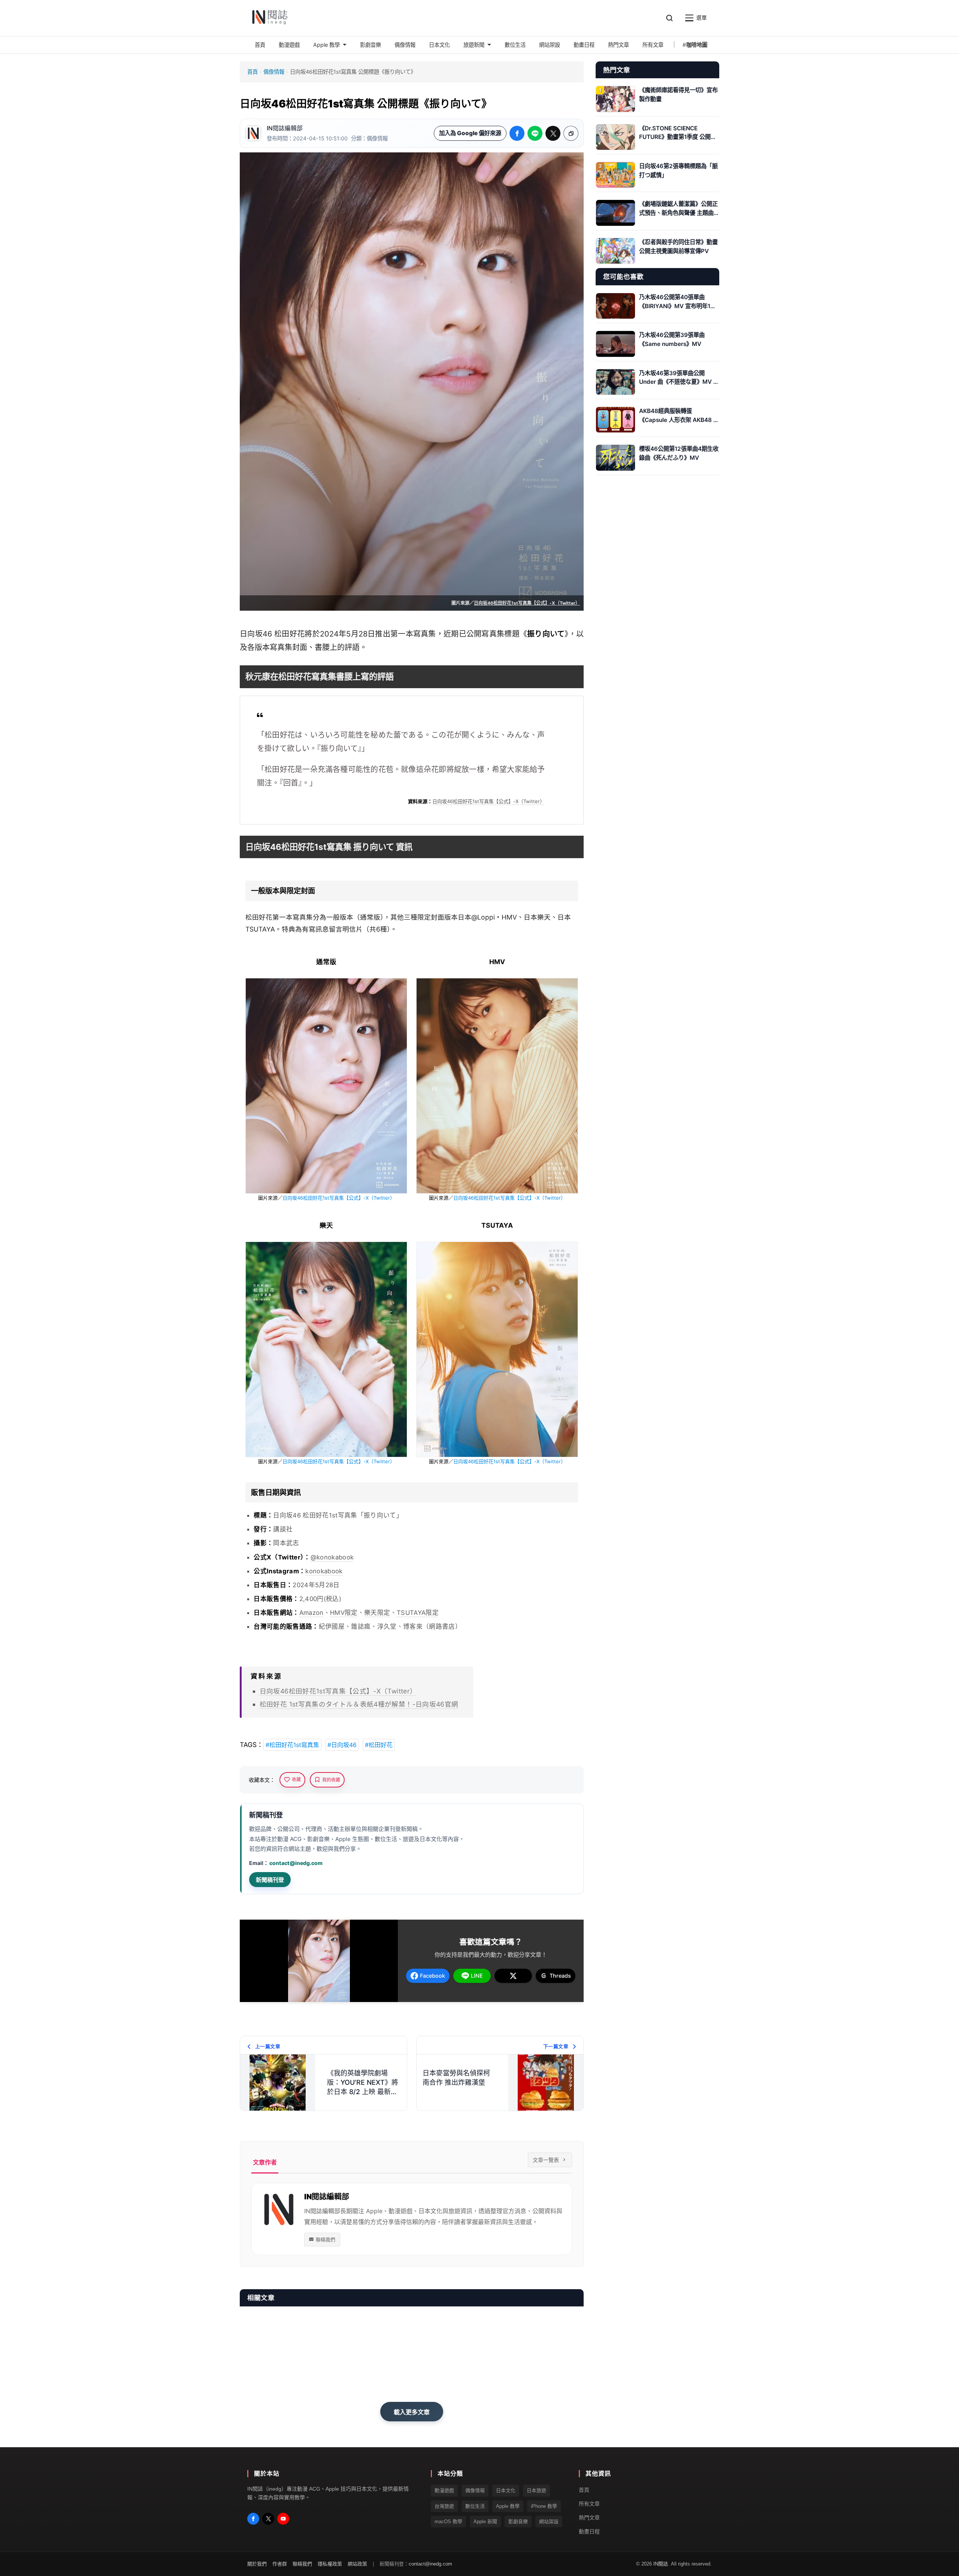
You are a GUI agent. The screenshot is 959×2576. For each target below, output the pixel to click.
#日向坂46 (342, 1745)
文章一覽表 (546, 2160)
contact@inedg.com (296, 1863)
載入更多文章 (412, 2412)
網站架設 (549, 2522)
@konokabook (332, 1557)
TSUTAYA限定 (418, 1613)
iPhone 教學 (544, 2506)
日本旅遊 (536, 2491)
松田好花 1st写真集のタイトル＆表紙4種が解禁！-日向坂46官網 (359, 1704)
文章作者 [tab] (265, 2162)
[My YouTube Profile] (283, 2519)
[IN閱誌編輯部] (253, 133)
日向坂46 (256, 634)
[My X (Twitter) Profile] (268, 2519)
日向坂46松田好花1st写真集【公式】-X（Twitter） (527, 603)
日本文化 (506, 2491)
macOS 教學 (448, 2522)
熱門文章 (589, 2518)
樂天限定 (377, 1613)
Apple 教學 (508, 2506)
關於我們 (257, 2564)
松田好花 (289, 634)
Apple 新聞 (485, 2522)
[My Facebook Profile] (253, 2519)
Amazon (311, 1613)
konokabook (324, 1571)
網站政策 (357, 2564)
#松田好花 (379, 1745)
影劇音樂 (518, 2522)
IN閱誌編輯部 (285, 128)
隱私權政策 (330, 2564)
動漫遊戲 (444, 2491)
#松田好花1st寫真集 (292, 1745)
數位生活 (475, 2506)
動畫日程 (589, 2531)
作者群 (280, 2564)
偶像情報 (274, 72)
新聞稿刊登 (270, 1880)
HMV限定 (344, 1613)
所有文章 (589, 2504)
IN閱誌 (661, 2564)
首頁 (252, 72)
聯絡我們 (326, 2239)
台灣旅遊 (444, 2506)
